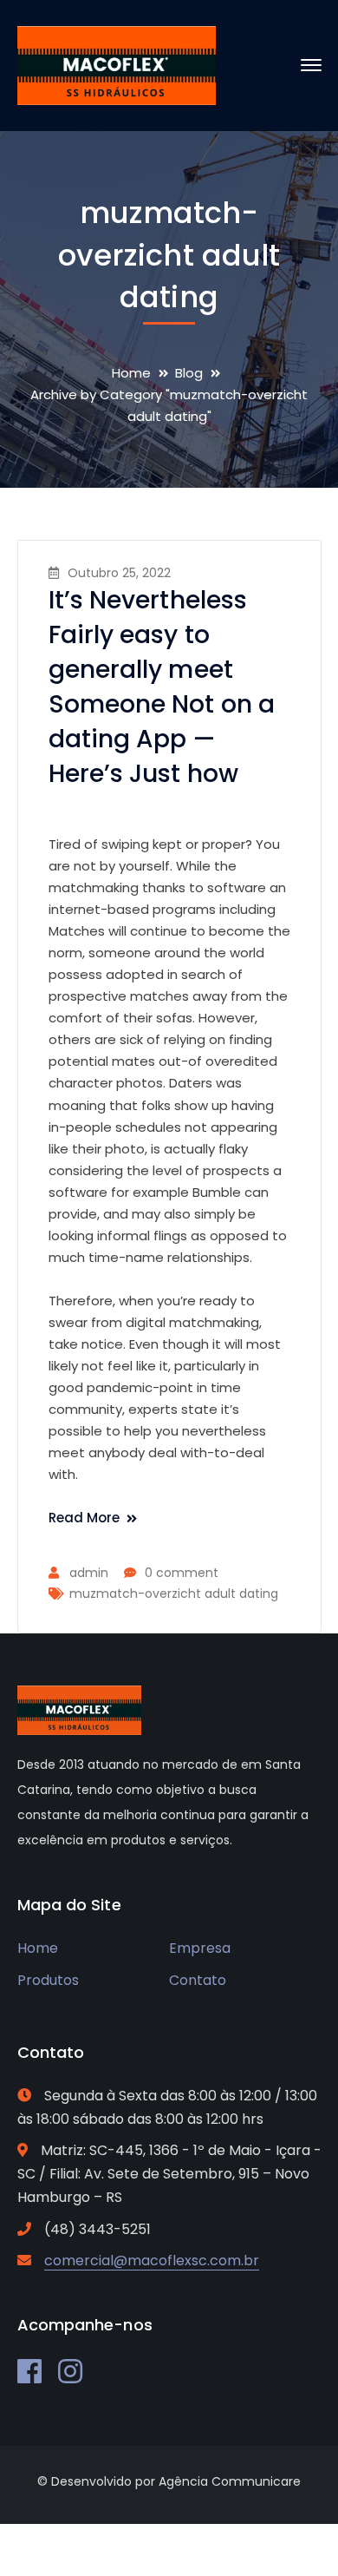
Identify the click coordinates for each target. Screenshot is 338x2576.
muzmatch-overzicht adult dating (174, 1594)
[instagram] (70, 2371)
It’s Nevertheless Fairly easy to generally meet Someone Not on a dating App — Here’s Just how (162, 687)
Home (131, 373)
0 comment (182, 1573)
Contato (198, 1980)
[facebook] (29, 2371)
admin (89, 1573)
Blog (189, 373)
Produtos (48, 1980)
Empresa (200, 1948)
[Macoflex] (117, 65)
